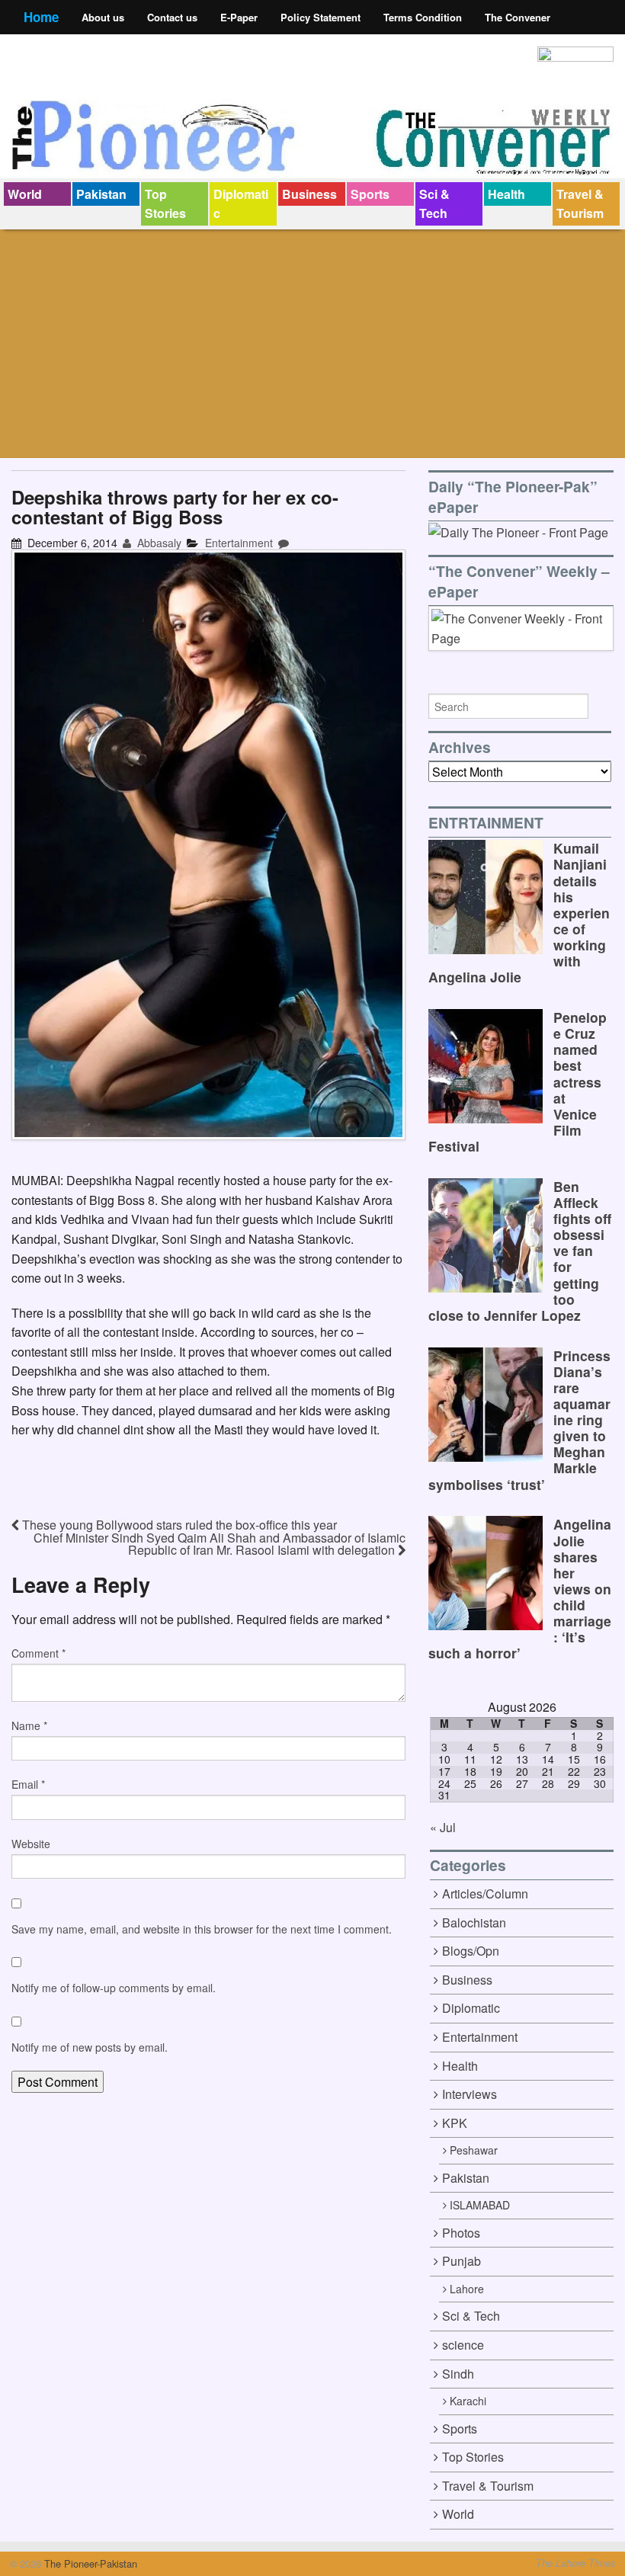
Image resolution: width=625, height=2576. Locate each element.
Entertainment (239, 543)
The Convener (518, 17)
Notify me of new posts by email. (90, 2047)
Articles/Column (485, 1894)
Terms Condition (423, 17)
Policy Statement (321, 17)
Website (31, 1844)
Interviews (470, 2094)
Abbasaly (158, 543)
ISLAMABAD (480, 2205)
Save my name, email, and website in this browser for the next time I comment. (202, 1929)
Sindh (458, 2374)
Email (28, 1784)
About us (103, 17)
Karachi (468, 2401)
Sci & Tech (434, 204)
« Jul (443, 1827)
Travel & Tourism (580, 204)
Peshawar (474, 2150)
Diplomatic (241, 204)
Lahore (467, 2289)
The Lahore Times (575, 2563)
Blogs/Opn (471, 1951)
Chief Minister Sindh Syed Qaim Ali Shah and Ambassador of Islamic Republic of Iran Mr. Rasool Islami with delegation (220, 1544)
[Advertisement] (312, 344)
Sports (370, 194)
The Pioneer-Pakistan (89, 2563)
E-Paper (239, 17)
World (25, 194)
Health (506, 194)
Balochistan (474, 1922)
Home (41, 17)
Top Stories (165, 204)
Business (309, 194)
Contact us (172, 17)
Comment (38, 1653)
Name (29, 1725)
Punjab (462, 2261)
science (463, 2345)
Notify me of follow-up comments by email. (114, 1988)
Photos (461, 2233)
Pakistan (101, 194)
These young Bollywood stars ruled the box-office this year (178, 1525)
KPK (455, 2123)
